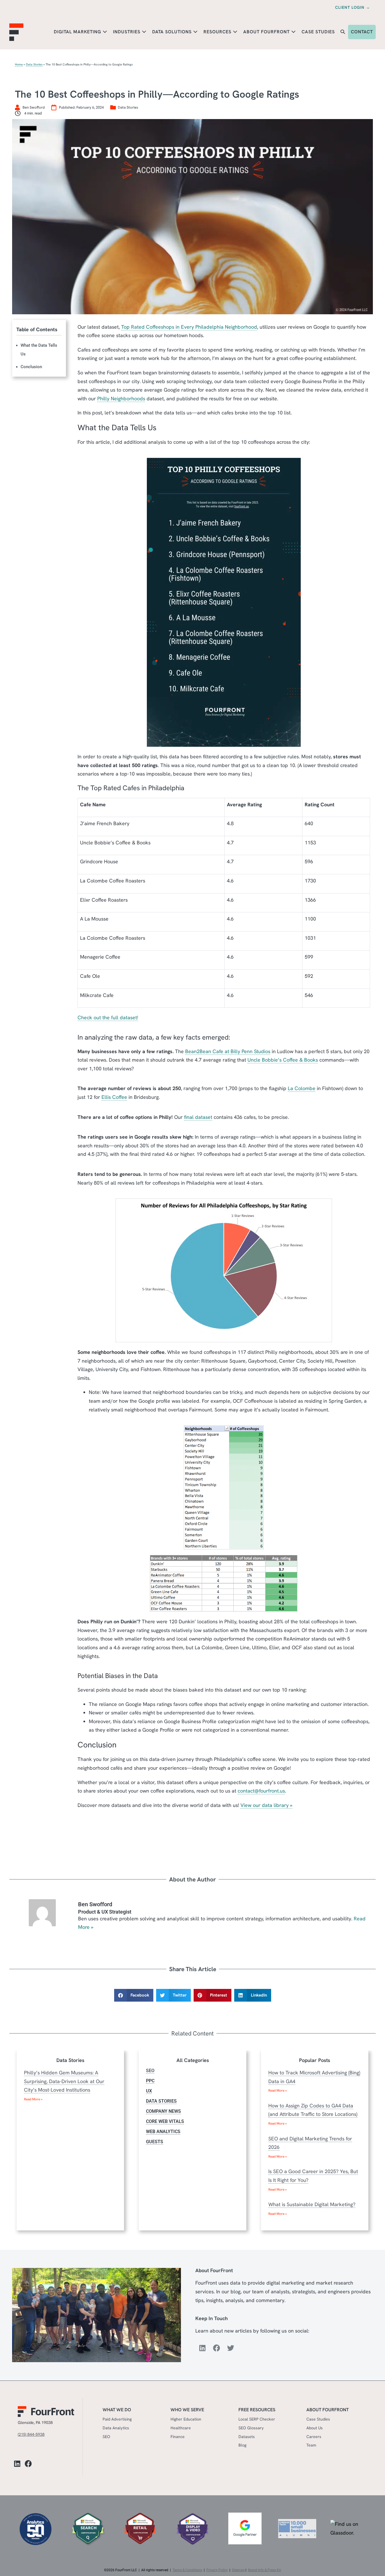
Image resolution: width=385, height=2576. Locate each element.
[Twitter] (231, 2348)
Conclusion (31, 367)
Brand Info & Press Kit (265, 2570)
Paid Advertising (117, 2419)
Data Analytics (116, 2428)
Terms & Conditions (187, 2570)
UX (149, 2091)
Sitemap (238, 2570)
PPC (150, 2081)
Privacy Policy (217, 2570)
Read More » (33, 2099)
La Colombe (302, 1088)
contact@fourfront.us (261, 1791)
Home (19, 64)
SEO (150, 2071)
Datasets (247, 2436)
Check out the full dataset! (108, 1017)
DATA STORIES (161, 2101)
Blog (242, 2445)
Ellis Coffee (114, 1097)
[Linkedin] (202, 2348)
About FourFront (267, 32)
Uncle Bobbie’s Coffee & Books (283, 1060)
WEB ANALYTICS (163, 2132)
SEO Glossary (251, 2428)
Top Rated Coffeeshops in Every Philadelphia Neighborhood (189, 327)
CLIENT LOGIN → (353, 7)
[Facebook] (216, 2348)
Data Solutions (173, 32)
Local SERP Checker (257, 2419)
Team (311, 2445)
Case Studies (318, 32)
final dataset (198, 1117)
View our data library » (266, 1805)
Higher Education (186, 2419)
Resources (218, 32)
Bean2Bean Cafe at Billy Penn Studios (228, 1051)
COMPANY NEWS (163, 2111)
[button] (343, 32)
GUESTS (155, 2142)
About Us (315, 2428)
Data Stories (34, 64)
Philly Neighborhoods (121, 398)
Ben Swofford (95, 1904)
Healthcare (181, 2428)
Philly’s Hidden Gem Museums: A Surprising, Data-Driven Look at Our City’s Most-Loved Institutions (64, 2081)
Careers (314, 2436)
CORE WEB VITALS (165, 2121)
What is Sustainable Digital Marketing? (312, 2204)
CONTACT (362, 32)
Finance (178, 2436)
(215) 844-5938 (31, 2434)
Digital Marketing (78, 32)
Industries (127, 32)
